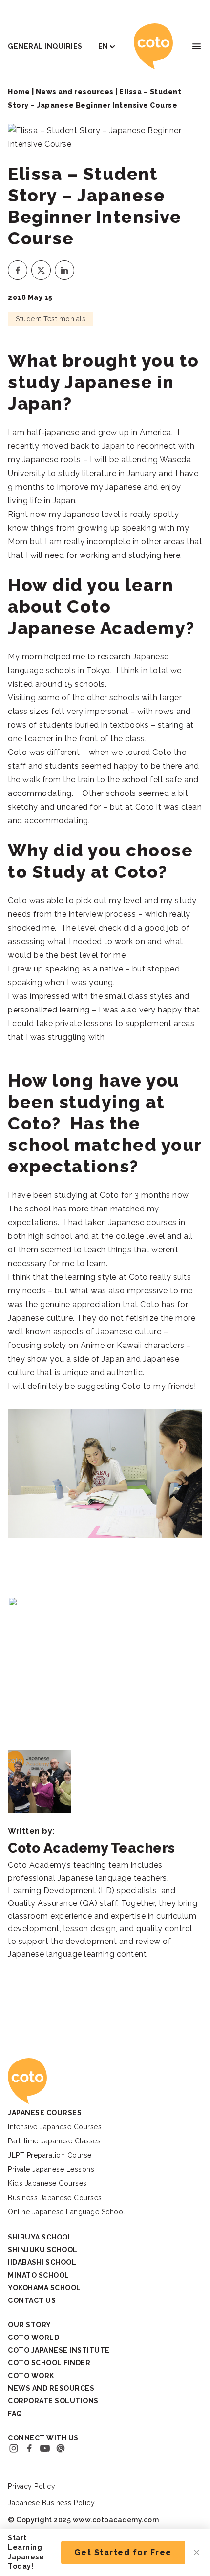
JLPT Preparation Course (50, 2155)
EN (103, 46)
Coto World (33, 2338)
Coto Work (31, 2376)
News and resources (75, 92)
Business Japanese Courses (55, 2198)
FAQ (15, 2414)
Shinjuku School (43, 2250)
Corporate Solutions (53, 2401)
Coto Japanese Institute (59, 2350)
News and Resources (51, 2388)
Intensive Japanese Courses (55, 2127)
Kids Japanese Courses (47, 2183)
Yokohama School (44, 2288)
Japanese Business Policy (51, 2503)
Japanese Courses (45, 2113)
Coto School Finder (49, 2363)
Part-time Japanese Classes (54, 2141)
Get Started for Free (123, 2552)
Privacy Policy (31, 2486)
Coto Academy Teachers (92, 1848)
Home (19, 92)
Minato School (39, 2275)
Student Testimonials (51, 319)
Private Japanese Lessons (51, 2169)
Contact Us (32, 2300)
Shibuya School (40, 2237)
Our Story (30, 2325)
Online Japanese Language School (67, 2212)
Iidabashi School (42, 2262)
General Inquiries (45, 46)
